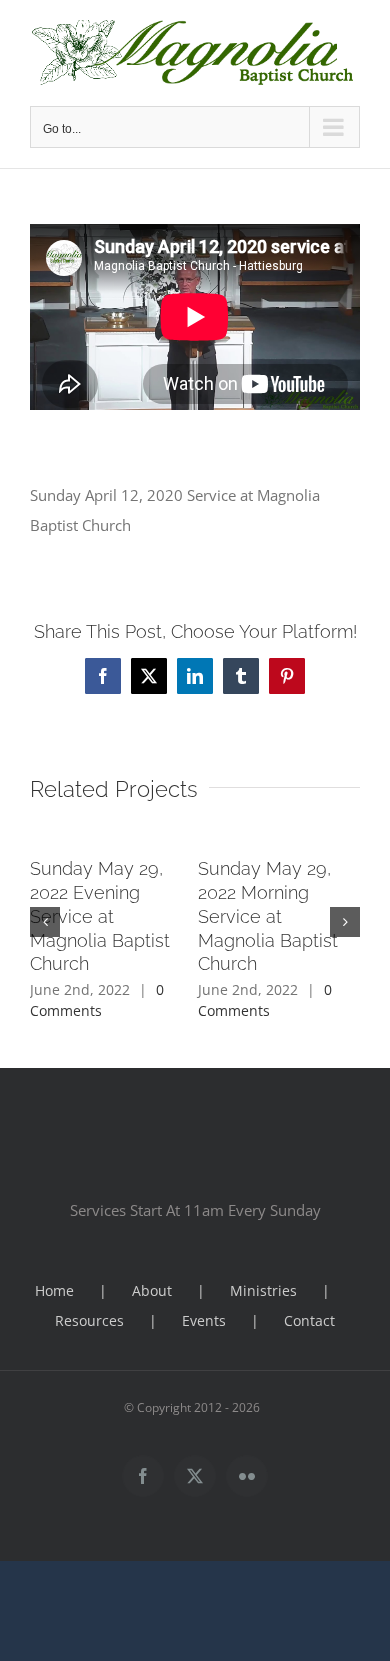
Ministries (263, 1290)
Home (54, 1290)
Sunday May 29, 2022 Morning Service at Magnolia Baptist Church (268, 916)
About (152, 1290)
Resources (89, 1320)
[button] (45, 922)
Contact (309, 1320)
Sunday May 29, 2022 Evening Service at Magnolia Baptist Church (100, 916)
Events (204, 1320)
